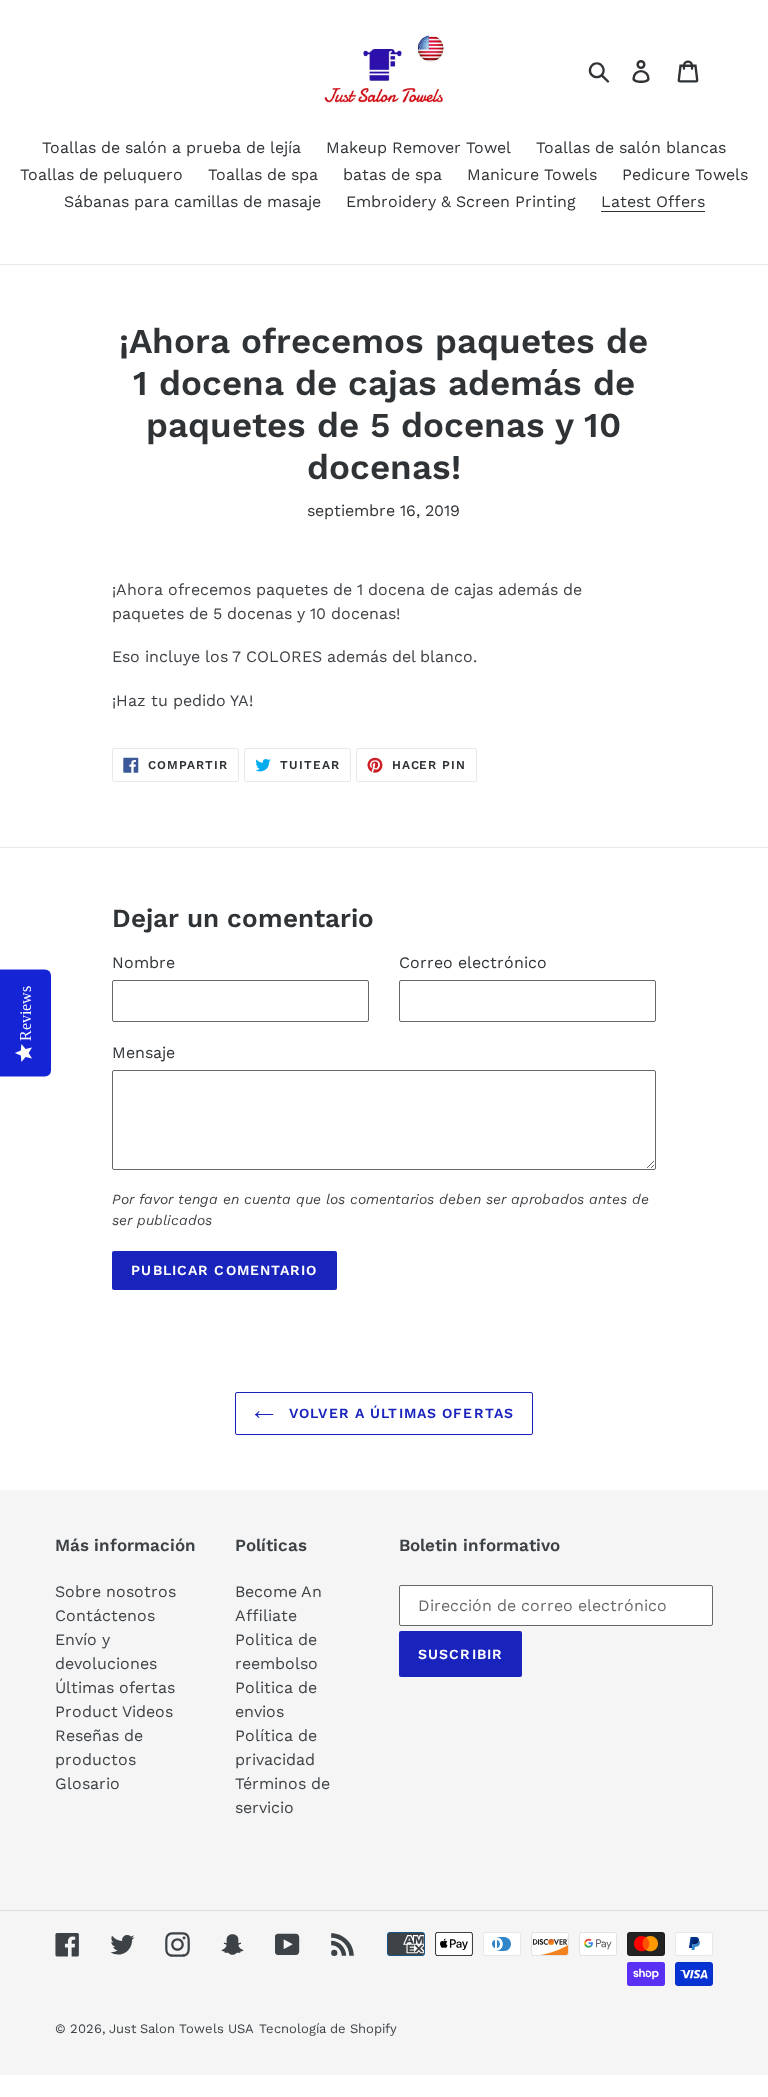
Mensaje (143, 1052)
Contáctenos (105, 1615)
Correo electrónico (473, 962)
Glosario (87, 1783)
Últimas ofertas (115, 1687)
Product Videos (114, 1711)
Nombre (143, 962)
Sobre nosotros (115, 1591)
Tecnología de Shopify (328, 2028)
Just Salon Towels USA (181, 2028)
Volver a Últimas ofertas (399, 1413)
